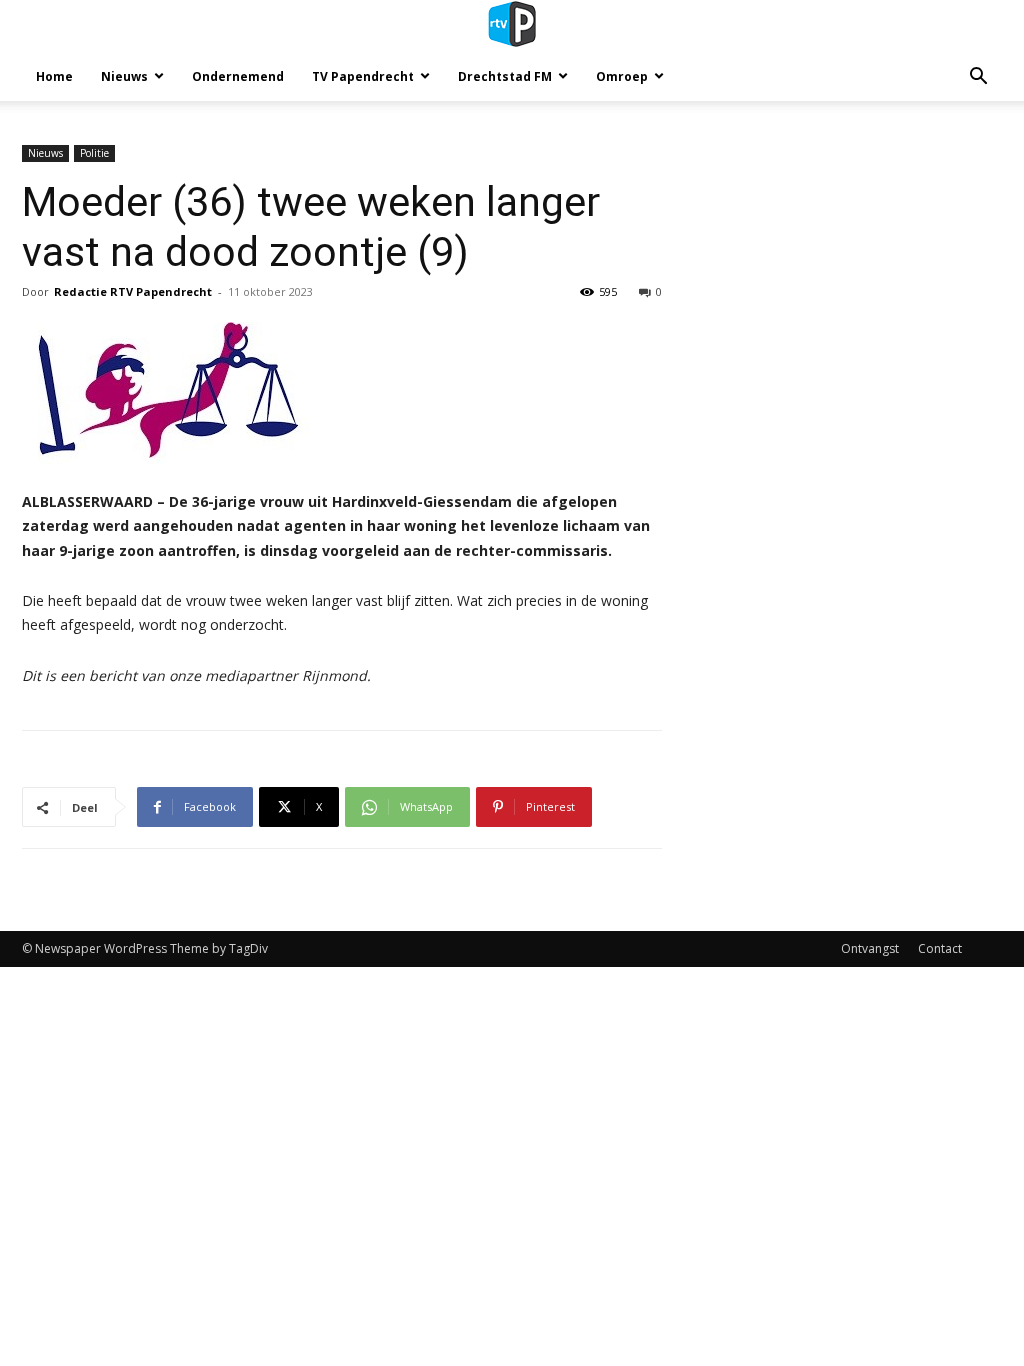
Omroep (622, 76)
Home (54, 76)
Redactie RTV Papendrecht (133, 291)
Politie (94, 153)
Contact (940, 948)
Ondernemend (238, 76)
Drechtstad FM (505, 76)
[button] (978, 78)
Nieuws (124, 76)
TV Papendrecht (363, 76)
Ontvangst (870, 948)
